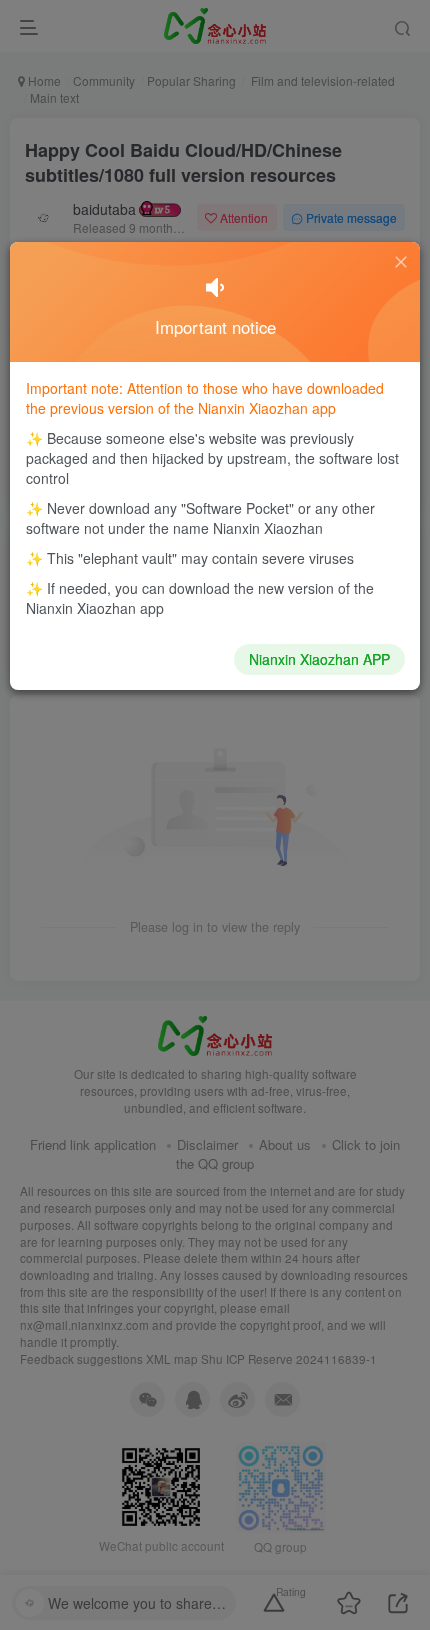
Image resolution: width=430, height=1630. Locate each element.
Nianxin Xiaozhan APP (319, 659)
